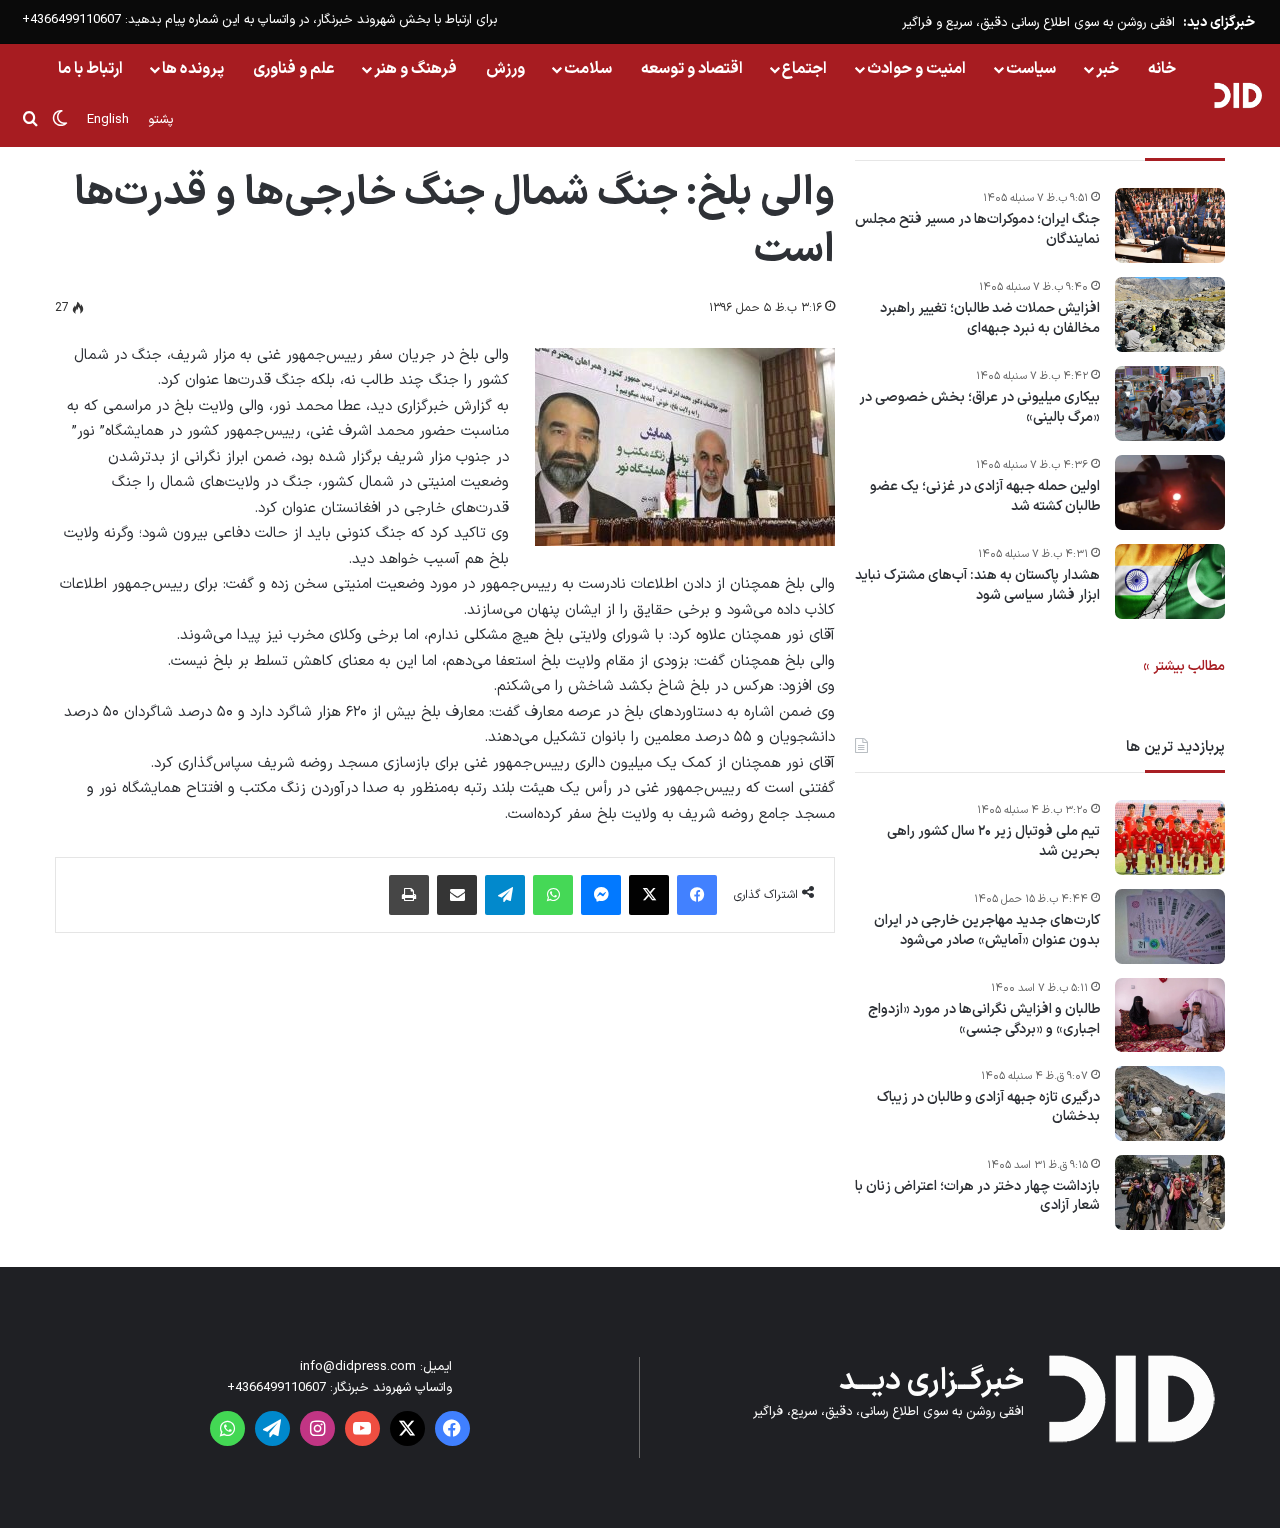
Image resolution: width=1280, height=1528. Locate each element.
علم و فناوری (294, 69)
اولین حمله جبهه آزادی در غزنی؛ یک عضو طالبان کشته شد (985, 496)
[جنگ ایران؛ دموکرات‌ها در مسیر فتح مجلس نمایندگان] (1170, 225)
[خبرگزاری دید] (1237, 95)
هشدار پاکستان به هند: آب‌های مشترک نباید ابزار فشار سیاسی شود (977, 585)
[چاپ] (409, 895)
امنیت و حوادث (916, 69)
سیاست (1031, 69)
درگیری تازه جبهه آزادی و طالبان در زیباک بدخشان (988, 1107)
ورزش (505, 69)
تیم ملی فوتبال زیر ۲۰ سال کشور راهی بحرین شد (993, 841)
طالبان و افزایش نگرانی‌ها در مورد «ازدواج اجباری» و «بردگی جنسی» (984, 1019)
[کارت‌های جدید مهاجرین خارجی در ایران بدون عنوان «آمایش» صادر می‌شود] (1170, 926)
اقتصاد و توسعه (692, 69)
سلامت (588, 69)
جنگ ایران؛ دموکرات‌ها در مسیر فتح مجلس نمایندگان (977, 229)
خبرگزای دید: (1219, 22)
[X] (649, 895)
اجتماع (804, 69)
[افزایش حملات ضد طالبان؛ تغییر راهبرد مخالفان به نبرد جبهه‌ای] (1170, 314)
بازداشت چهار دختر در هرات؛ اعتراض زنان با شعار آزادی (977, 1196)
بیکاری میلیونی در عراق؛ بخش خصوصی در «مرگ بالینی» (979, 407)
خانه (1162, 69)
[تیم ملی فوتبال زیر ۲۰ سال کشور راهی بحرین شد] (1170, 837)
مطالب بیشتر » (1184, 666)
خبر (1107, 69)
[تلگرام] (505, 895)
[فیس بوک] (697, 895)
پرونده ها (193, 69)
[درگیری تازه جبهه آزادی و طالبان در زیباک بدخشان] (1170, 1103)
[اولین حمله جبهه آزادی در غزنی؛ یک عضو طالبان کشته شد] (1170, 492)
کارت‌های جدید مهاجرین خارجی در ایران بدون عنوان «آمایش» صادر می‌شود (987, 930)
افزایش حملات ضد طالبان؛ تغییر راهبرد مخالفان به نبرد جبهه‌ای (990, 318)
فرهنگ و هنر (415, 69)
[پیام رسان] (601, 895)
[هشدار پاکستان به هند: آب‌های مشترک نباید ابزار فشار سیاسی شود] (1170, 581)
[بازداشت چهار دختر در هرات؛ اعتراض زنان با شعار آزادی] (1170, 1192)
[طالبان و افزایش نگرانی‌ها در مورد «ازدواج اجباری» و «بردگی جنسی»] (1170, 1015)
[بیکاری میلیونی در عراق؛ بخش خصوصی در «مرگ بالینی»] (1170, 403)
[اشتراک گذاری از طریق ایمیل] (457, 895)
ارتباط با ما (90, 69)
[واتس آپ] (553, 895)
